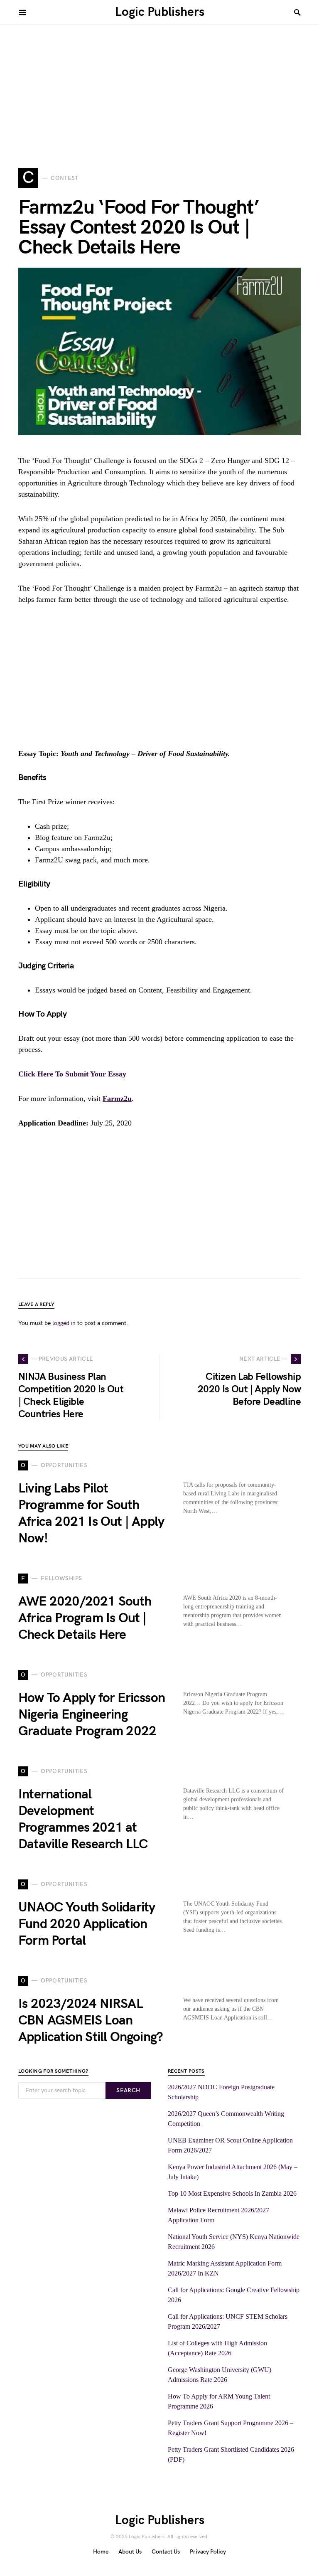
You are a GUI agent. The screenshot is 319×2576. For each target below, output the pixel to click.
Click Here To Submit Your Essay (72, 1074)
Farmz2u (117, 1098)
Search (128, 2090)
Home (101, 2552)
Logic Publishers (160, 12)
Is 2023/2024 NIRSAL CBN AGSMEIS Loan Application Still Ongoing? (91, 2021)
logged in (64, 1323)
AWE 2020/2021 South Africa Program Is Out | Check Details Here (85, 1618)
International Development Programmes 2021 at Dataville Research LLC (83, 1819)
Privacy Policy (208, 2552)
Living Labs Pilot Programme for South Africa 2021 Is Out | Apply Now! (91, 1513)
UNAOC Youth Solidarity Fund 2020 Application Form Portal (87, 1924)
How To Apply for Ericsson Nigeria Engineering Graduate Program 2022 (92, 1715)
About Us (130, 2552)
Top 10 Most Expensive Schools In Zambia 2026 (232, 2193)
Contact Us (166, 2552)
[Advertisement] (159, 83)
